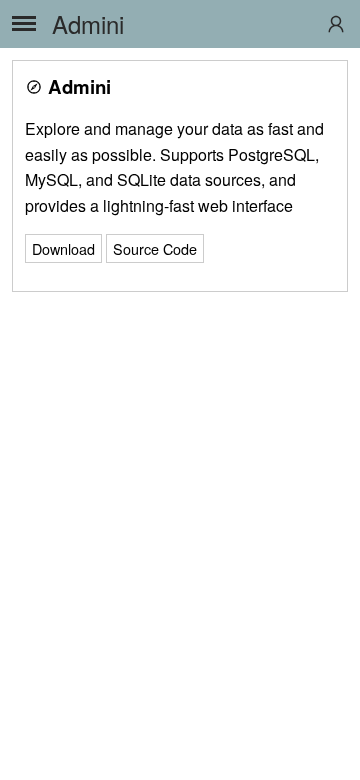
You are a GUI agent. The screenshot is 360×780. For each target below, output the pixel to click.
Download (63, 248)
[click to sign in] (336, 24)
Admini (88, 23)
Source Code (155, 248)
